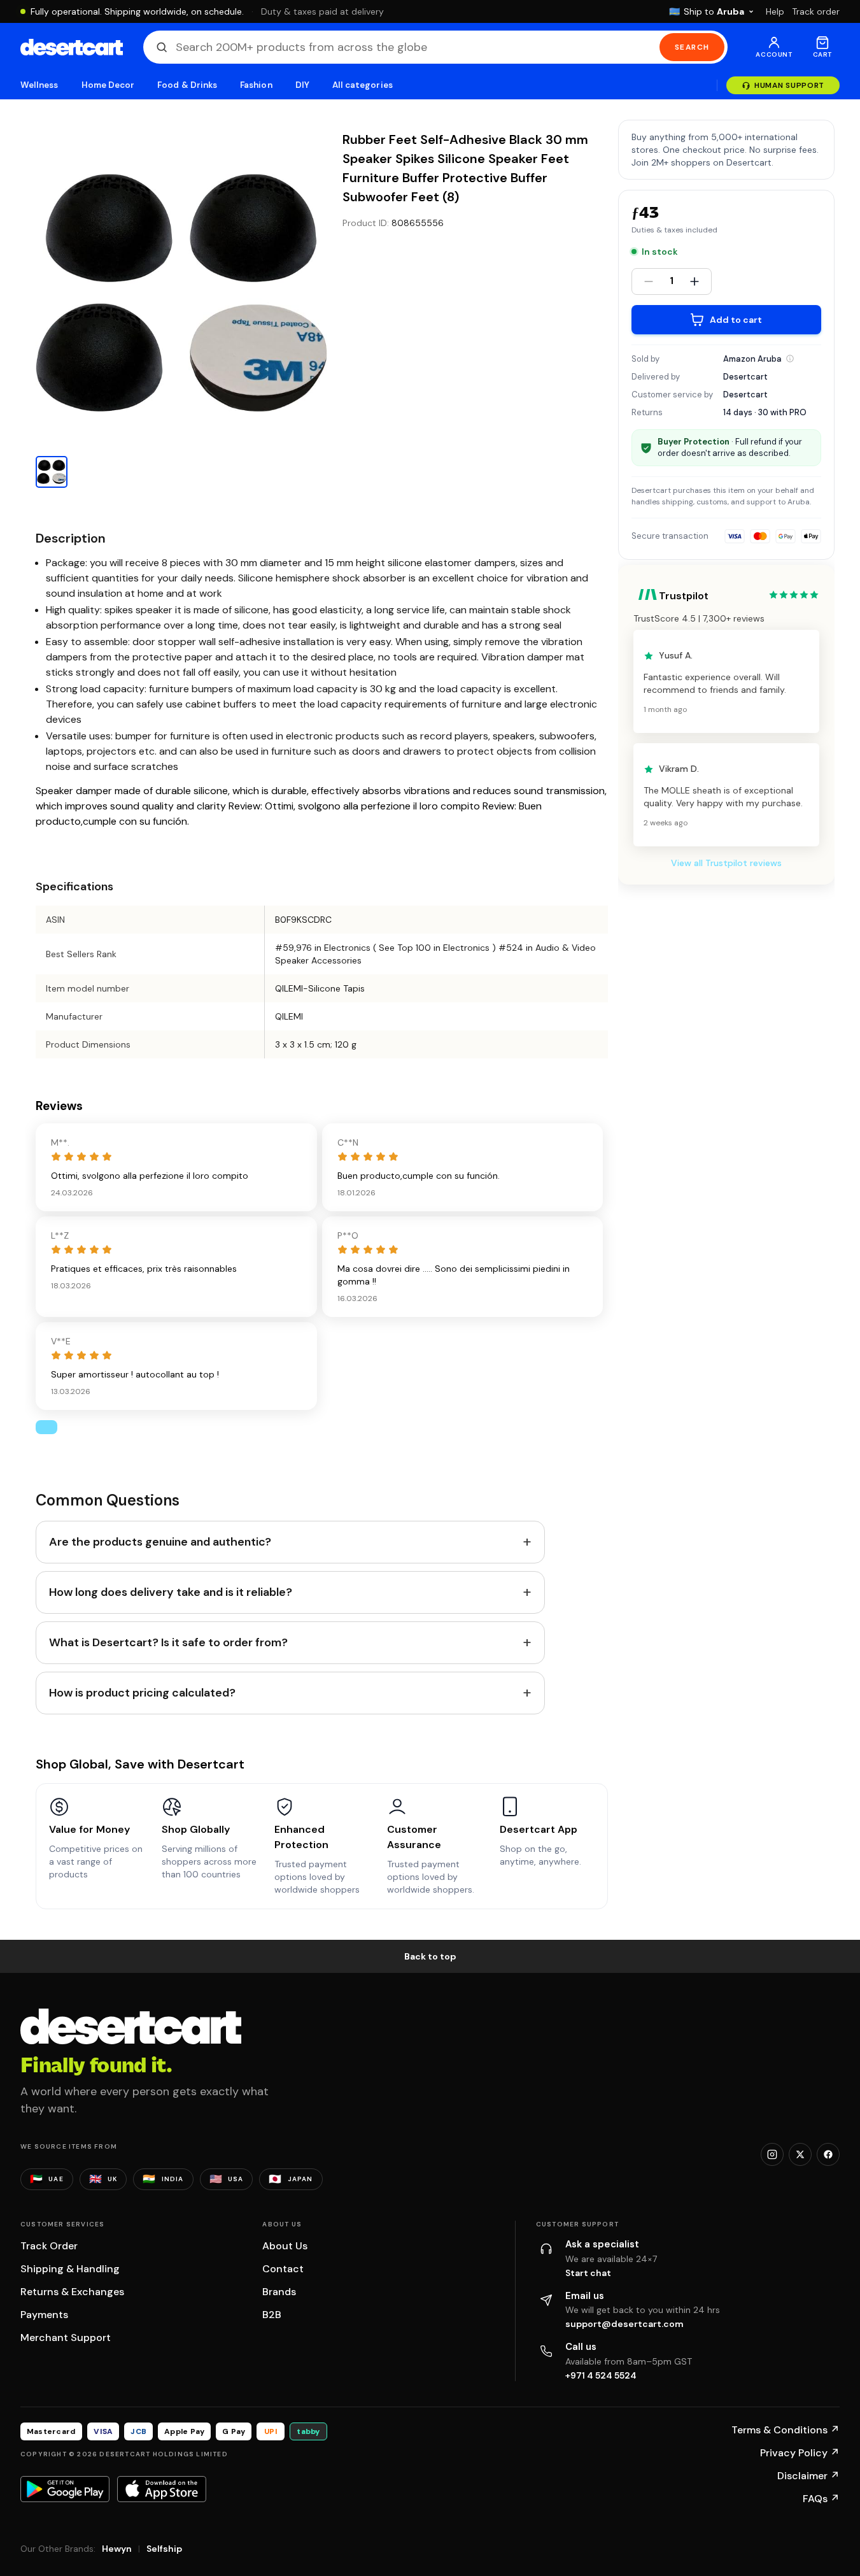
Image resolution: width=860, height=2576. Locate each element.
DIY (302, 85)
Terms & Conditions (786, 2430)
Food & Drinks (187, 85)
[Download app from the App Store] (162, 2489)
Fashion (256, 85)
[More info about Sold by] (790, 359)
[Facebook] (828, 2154)
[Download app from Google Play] (65, 2489)
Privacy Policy (800, 2453)
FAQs (821, 2499)
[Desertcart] (72, 47)
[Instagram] (772, 2154)
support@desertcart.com (624, 2324)
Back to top (430, 1956)
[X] (800, 2154)
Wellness (39, 85)
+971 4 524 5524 (601, 2375)
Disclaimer (808, 2476)
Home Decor (108, 85)
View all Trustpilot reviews (726, 864)
